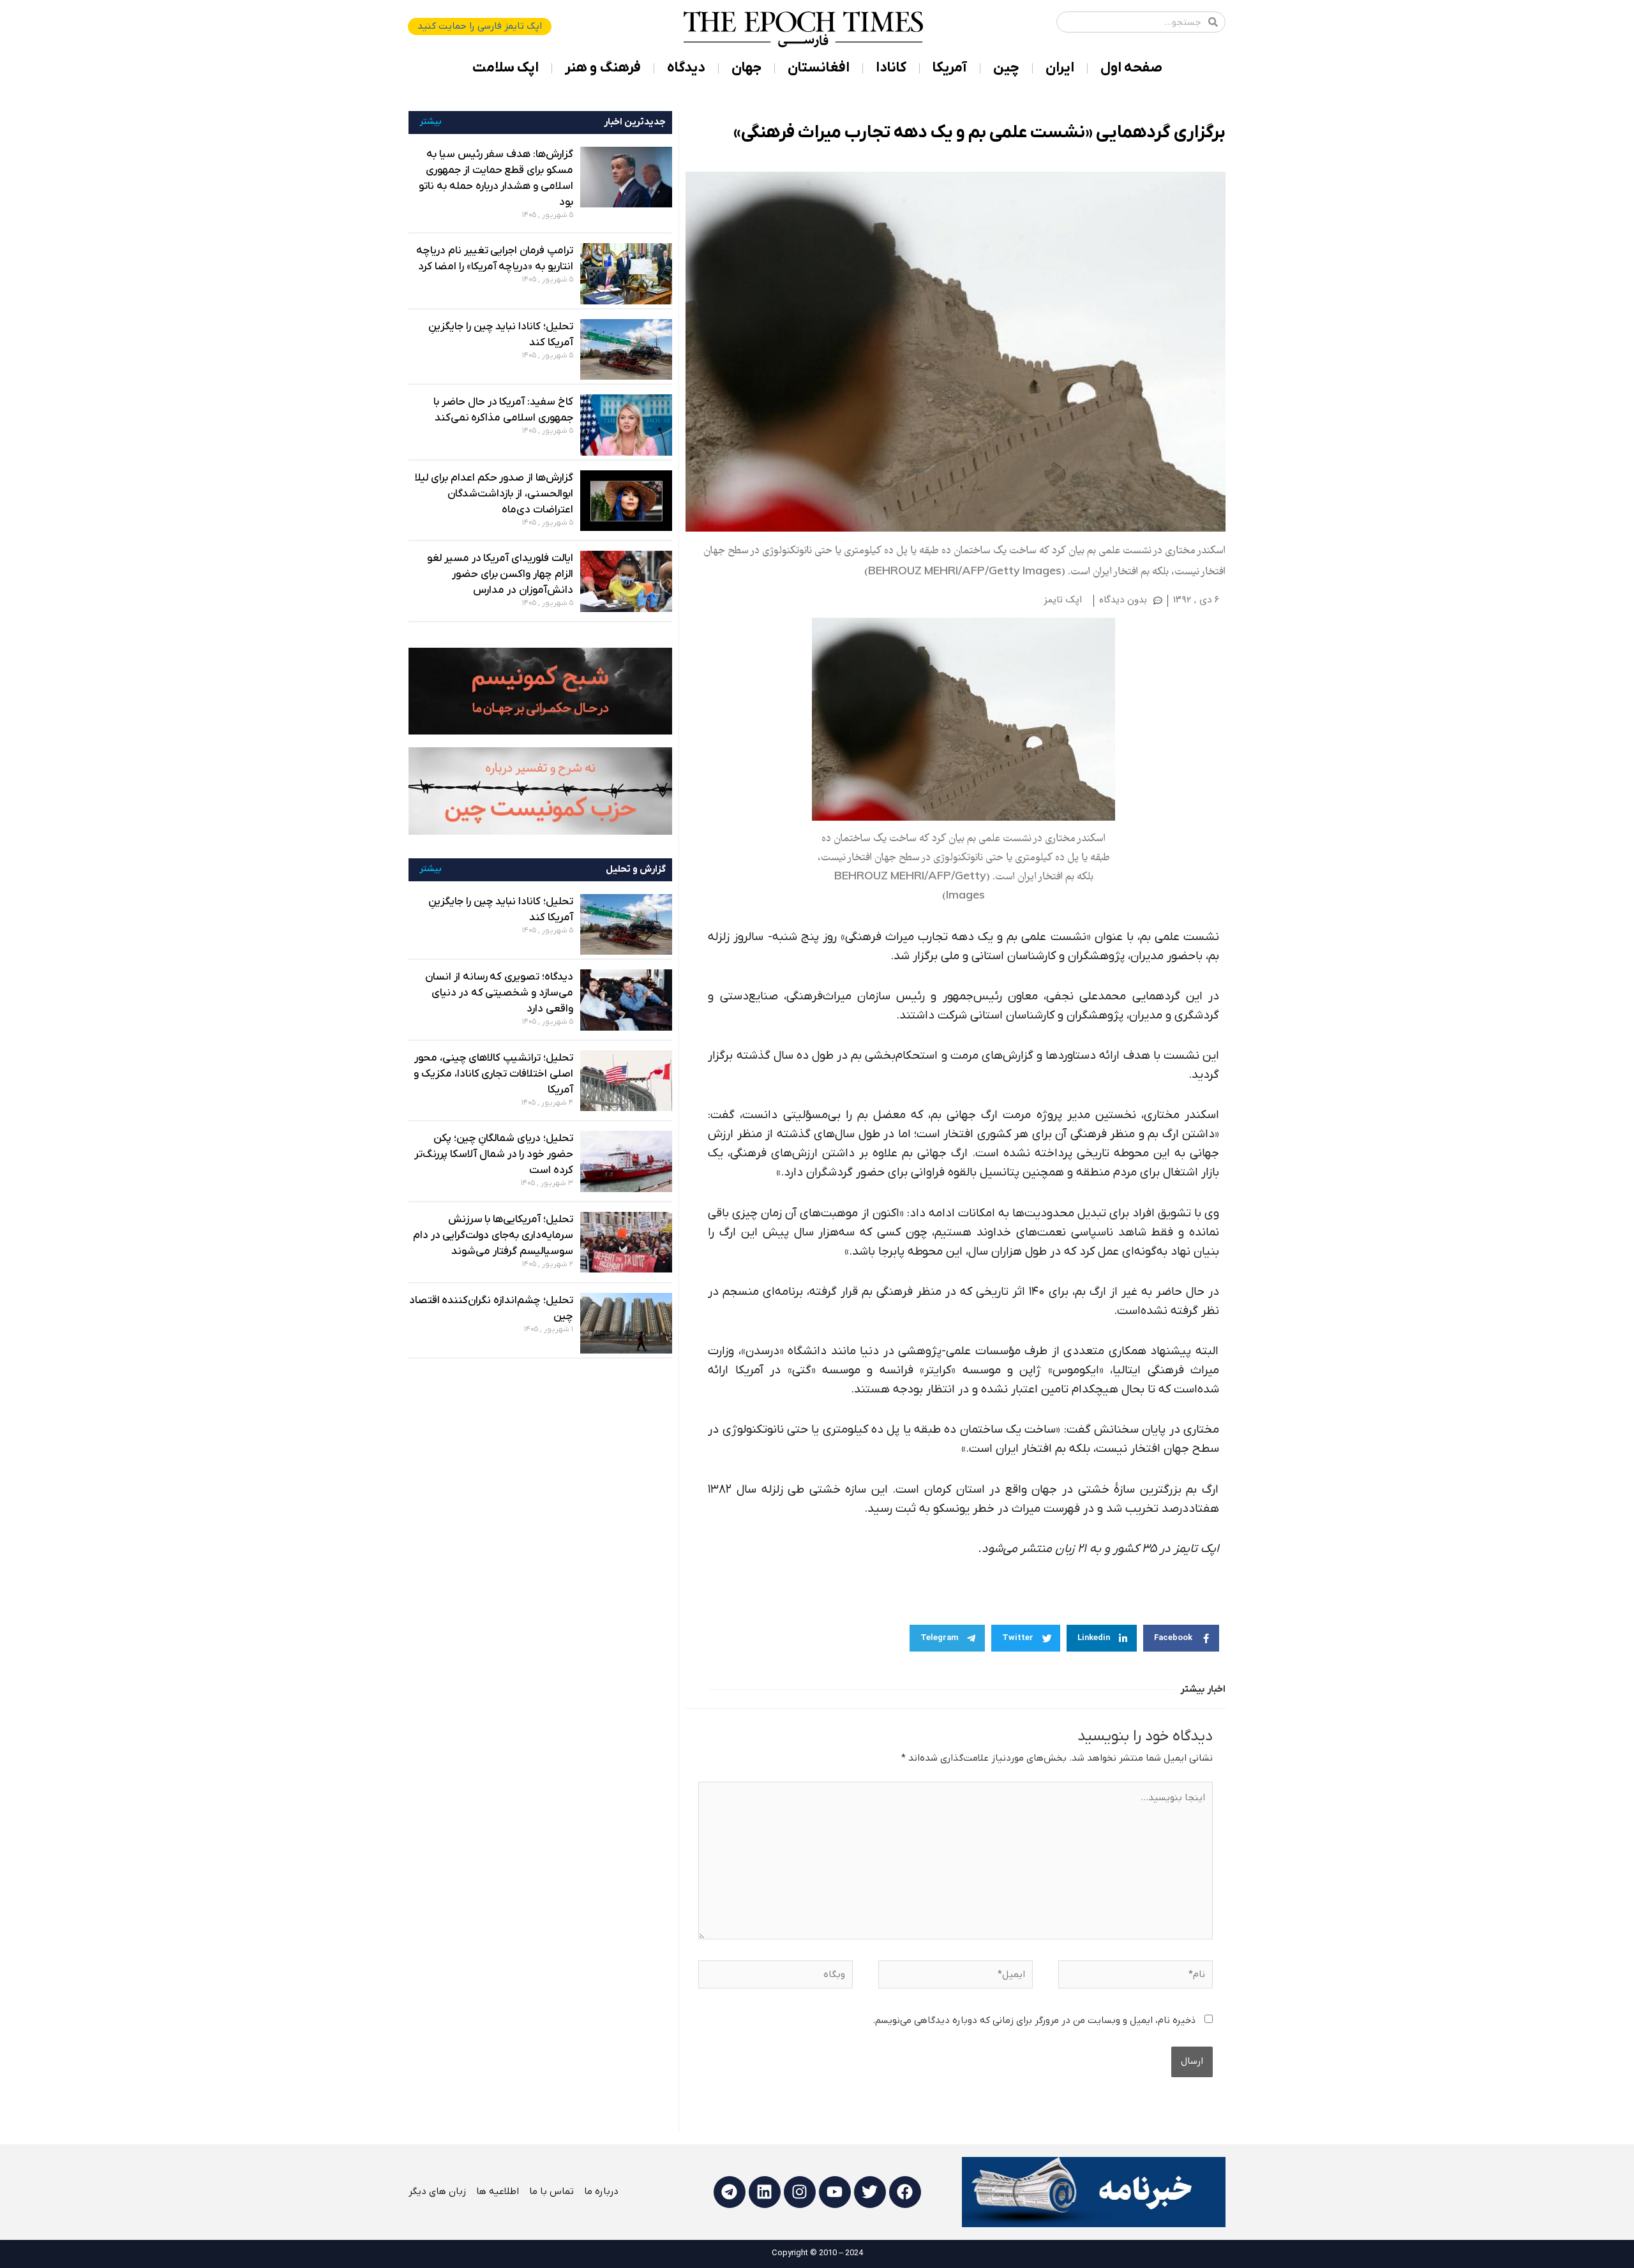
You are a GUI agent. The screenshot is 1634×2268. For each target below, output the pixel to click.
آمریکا (950, 68)
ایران (1060, 68)
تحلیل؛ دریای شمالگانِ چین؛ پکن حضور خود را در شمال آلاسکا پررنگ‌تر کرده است (493, 1154)
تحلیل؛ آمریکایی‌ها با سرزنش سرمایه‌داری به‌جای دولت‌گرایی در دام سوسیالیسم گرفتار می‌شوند (493, 1235)
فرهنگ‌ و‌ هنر (603, 68)
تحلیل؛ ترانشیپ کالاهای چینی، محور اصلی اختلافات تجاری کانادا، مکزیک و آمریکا (493, 1074)
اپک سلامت (506, 68)
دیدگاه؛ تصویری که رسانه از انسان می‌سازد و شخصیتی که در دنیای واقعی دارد (499, 993)
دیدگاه (686, 68)
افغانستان (819, 68)
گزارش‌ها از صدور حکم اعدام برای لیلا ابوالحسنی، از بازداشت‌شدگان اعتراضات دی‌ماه (494, 494)
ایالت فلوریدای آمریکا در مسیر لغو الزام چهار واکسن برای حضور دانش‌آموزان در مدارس (500, 574)
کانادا (891, 68)
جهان (746, 68)
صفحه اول (1131, 68)
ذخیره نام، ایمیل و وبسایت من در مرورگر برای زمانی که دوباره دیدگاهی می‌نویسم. (1034, 2020)
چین (1006, 68)
